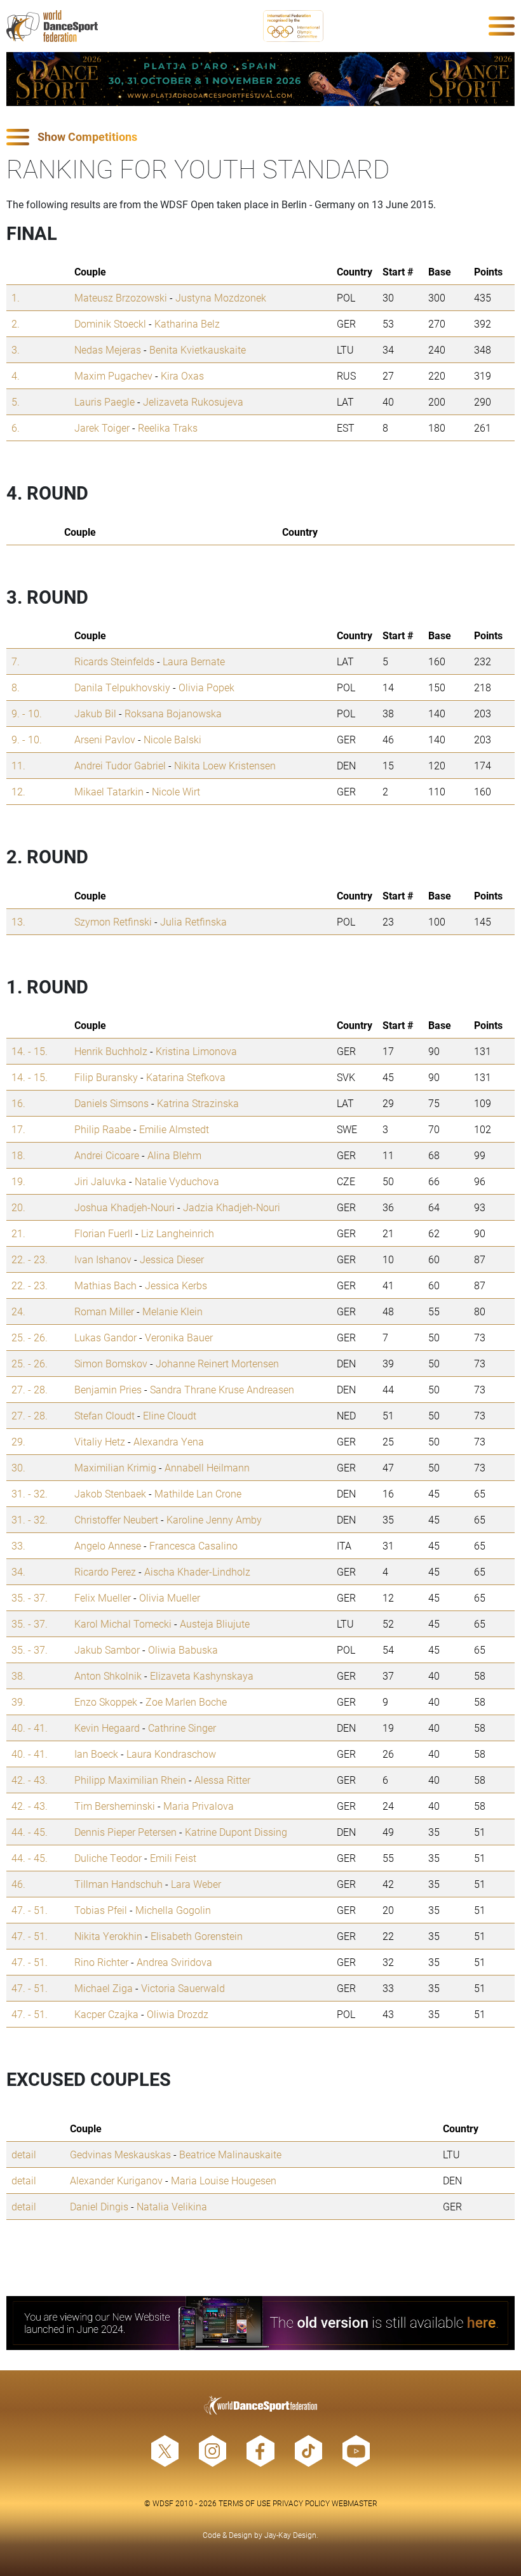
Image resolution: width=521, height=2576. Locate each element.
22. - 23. (30, 1259)
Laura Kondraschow (171, 1754)
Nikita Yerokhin (108, 1936)
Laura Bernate (194, 661)
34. (18, 1571)
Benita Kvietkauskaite (198, 349)
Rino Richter (101, 1962)
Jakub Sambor (107, 1650)
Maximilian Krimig (115, 1467)
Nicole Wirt (176, 791)
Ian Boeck (96, 1754)
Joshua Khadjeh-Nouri (125, 1207)
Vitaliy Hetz (100, 1441)
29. (18, 1441)
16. (18, 1103)
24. (18, 1311)
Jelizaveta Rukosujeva (193, 402)
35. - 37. (30, 1597)
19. (18, 1181)
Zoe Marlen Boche (186, 1702)
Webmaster (355, 2503)
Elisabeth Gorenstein (197, 1936)
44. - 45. (30, 1832)
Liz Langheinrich (178, 1233)
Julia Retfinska (193, 921)
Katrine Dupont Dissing (236, 1832)
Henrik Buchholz (111, 1051)
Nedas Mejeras (108, 349)
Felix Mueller (103, 1597)
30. (18, 1467)
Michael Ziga (104, 1988)
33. (18, 1545)
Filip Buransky (106, 1077)
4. (16, 375)
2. (16, 323)
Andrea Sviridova (174, 1962)
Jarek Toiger (102, 428)
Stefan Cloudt (105, 1415)
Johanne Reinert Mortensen (217, 1363)
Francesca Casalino (193, 1545)
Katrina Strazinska (198, 1103)
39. (18, 1702)
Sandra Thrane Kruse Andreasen (222, 1389)
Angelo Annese (108, 1545)
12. (18, 791)
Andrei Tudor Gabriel (120, 765)
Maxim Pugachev (113, 375)
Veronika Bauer (179, 1337)
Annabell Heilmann (207, 1467)
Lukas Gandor (105, 1337)
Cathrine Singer (182, 1728)
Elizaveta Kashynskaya (202, 1676)
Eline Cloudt (170, 1415)
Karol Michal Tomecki (123, 1623)
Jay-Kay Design (290, 2535)
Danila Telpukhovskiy (122, 687)
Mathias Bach (105, 1285)
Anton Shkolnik (108, 1676)
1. (16, 297)
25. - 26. (30, 1337)
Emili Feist (173, 1858)
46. (18, 1884)
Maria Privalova (199, 1806)
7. (16, 661)
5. (16, 402)
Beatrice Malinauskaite (230, 2154)
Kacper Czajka (106, 2014)
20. (18, 1207)
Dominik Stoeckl (110, 323)
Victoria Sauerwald (183, 1988)
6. (16, 428)
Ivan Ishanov (103, 1259)
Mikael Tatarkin (109, 791)
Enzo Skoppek (106, 1702)
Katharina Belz (187, 323)
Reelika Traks (168, 428)
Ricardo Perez (105, 1571)
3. (16, 349)
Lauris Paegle (105, 402)
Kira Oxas (182, 375)
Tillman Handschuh (118, 1884)
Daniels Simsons (112, 1103)
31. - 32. (30, 1493)
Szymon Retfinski (113, 921)
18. (18, 1155)
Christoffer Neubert (116, 1519)
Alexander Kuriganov (116, 2180)
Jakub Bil (95, 713)
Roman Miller (104, 1311)
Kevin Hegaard (107, 1728)
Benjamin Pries (108, 1389)
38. (18, 1676)
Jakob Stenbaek (110, 1493)
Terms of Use (245, 2503)
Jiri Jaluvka (100, 1181)
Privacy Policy (301, 2503)
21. (18, 1233)
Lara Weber (196, 1884)
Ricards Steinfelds (114, 661)
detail (24, 2154)
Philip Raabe (103, 1129)
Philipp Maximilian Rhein (130, 1780)
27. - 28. (30, 1389)
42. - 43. (30, 1780)
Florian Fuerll (104, 1233)
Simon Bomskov (111, 1363)
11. (18, 765)
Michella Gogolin (173, 1910)
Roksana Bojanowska (173, 713)
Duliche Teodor (108, 1858)
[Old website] (260, 2323)
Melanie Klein (173, 1311)
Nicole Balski (173, 739)
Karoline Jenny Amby (214, 1519)
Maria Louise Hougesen (224, 2180)
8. (16, 687)
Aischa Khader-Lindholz (197, 1571)
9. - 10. (27, 713)
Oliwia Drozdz (178, 2014)
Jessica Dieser (172, 1259)
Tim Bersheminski (115, 1806)
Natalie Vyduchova (177, 1181)
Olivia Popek (206, 687)
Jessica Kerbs (176, 1285)
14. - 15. (30, 1051)
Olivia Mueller (170, 1597)
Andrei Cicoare (107, 1155)
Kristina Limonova (196, 1051)
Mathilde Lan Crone (198, 1493)
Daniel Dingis (99, 2206)
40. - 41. (30, 1728)
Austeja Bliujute (215, 1623)
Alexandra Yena (169, 1441)
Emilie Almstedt (174, 1129)
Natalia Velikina (172, 2206)
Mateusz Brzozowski (121, 297)
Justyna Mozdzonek (221, 297)
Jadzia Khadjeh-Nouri (232, 1207)
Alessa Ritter (222, 1780)
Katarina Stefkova (186, 1077)
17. (18, 1129)
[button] (260, 137)
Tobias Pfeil (101, 1910)
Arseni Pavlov (105, 739)
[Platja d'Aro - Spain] (260, 79)
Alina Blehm (174, 1155)
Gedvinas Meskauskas (120, 2154)
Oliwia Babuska (183, 1650)
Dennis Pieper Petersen (125, 1832)
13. (18, 921)
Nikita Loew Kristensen (225, 765)
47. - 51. (30, 1910)
